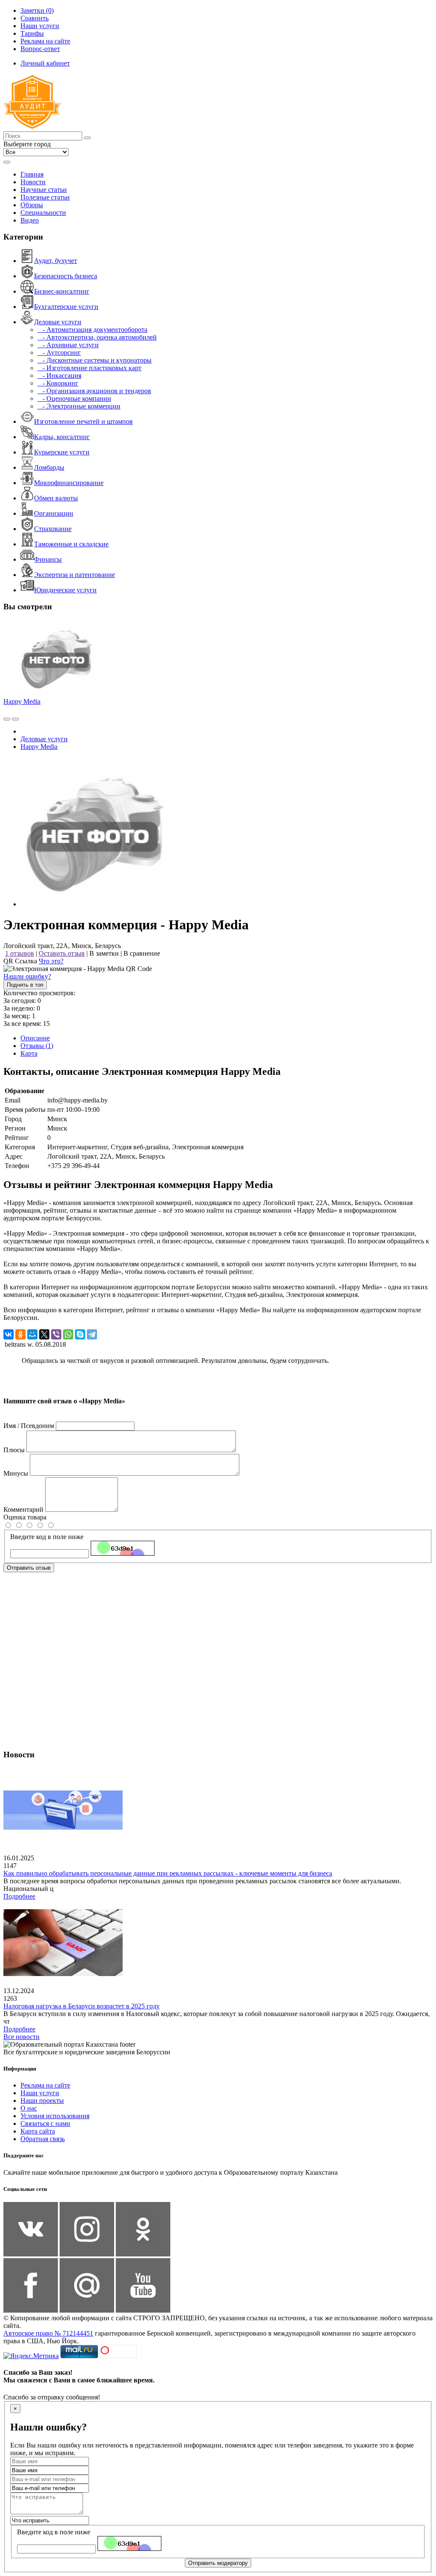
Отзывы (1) (37, 1046)
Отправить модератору (218, 2563)
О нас (29, 2108)
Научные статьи (44, 190)
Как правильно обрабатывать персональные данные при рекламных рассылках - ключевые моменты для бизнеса (168, 1873)
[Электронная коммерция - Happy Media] (95, 904)
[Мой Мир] (32, 1334)
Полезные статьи (45, 197)
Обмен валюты (56, 498)
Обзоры (32, 205)
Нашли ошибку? (27, 976)
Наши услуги (40, 2093)
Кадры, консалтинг (62, 437)
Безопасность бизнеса (66, 276)
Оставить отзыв (62, 953)
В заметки (104, 953)
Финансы (48, 559)
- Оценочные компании (74, 398)
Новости (33, 182)
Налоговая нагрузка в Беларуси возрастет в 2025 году (82, 2006)
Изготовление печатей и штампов (83, 421)
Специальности (43, 213)
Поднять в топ (25, 985)
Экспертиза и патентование (75, 575)
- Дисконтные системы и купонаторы (95, 360)
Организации (54, 513)
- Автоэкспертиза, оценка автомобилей (97, 337)
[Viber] (56, 1334)
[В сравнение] (7, 719)
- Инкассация (59, 376)
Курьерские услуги (62, 452)
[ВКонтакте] (9, 1334)
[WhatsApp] (68, 1334)
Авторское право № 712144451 (48, 2333)
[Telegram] (92, 1334)
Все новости (22, 2037)
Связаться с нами (45, 2123)
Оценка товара (25, 1517)
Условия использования (55, 2116)
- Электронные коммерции (79, 406)
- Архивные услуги (68, 345)
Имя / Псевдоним (29, 1426)
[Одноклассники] (20, 1334)
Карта (29, 1053)
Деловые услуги (58, 322)
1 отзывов (20, 953)
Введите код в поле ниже (47, 1537)
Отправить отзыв (29, 1568)
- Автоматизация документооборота (92, 330)
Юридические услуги (65, 590)
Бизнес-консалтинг (62, 291)
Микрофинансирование (69, 483)
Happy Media (22, 701)
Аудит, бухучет (56, 261)
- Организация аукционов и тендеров (94, 391)
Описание (35, 1038)
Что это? (51, 961)
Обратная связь (43, 2139)
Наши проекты (42, 2100)
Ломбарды (49, 467)
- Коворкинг (58, 383)
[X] (44, 1334)
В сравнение (142, 953)
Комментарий (23, 1509)
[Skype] (80, 1334)
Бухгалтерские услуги (66, 307)
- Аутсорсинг (59, 353)
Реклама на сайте (45, 2085)
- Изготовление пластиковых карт (89, 368)
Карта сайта (38, 2131)
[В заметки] (15, 719)
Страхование (53, 529)
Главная (32, 174)
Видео (30, 220)
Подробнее (19, 1896)
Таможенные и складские (71, 544)
